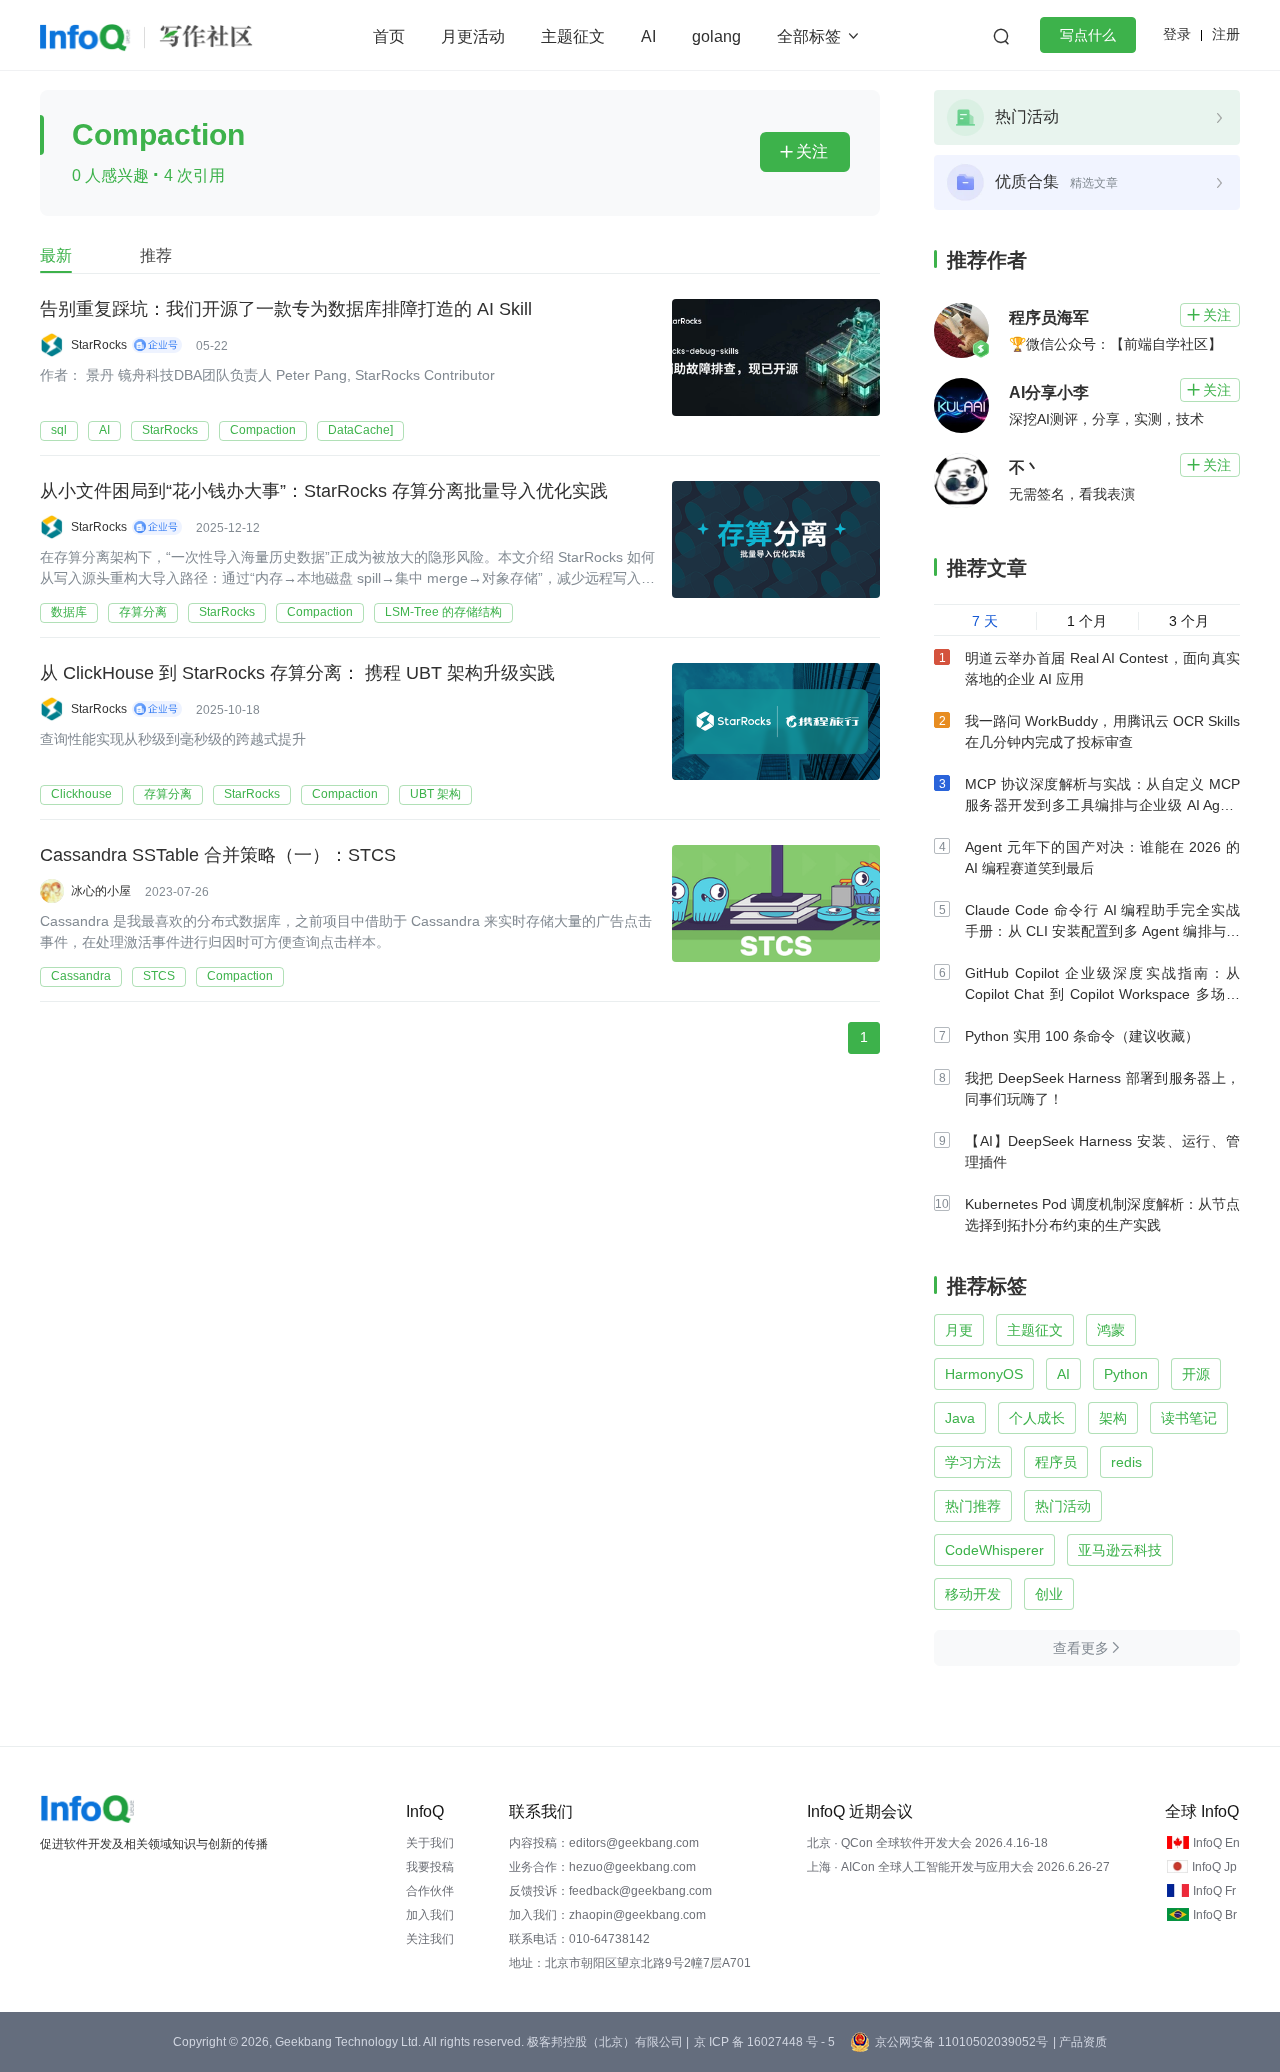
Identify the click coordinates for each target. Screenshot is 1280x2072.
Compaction (263, 430)
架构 (1113, 1418)
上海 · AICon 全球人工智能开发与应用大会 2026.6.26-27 (958, 1867)
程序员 (1056, 1462)
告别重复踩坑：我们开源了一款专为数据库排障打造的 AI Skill (286, 309)
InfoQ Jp (1214, 1867)
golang (716, 36)
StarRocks (170, 430)
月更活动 (473, 36)
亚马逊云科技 (1120, 1550)
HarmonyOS (984, 1374)
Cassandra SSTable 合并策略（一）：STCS (218, 855)
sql (59, 430)
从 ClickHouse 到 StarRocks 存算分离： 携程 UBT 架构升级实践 (297, 673)
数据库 (69, 612)
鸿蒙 (1111, 1330)
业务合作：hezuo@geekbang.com (602, 1867)
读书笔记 (1189, 1418)
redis (1126, 1462)
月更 (959, 1330)
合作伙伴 (430, 1891)
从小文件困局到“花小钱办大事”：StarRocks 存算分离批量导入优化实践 (324, 491)
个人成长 (1037, 1418)
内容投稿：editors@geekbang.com (604, 1843)
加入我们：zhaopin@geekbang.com (607, 1915)
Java (960, 1418)
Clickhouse (81, 794)
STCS (159, 976)
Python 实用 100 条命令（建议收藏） (1082, 1036)
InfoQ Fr (1214, 1891)
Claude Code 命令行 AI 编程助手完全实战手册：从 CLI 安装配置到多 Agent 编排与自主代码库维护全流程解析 (1102, 931)
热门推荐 (973, 1506)
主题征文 (573, 36)
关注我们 (430, 1939)
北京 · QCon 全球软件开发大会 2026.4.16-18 (927, 1843)
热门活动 (1063, 1506)
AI (648, 36)
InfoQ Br (1215, 1915)
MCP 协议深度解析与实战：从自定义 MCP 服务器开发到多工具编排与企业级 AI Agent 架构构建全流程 (1102, 805)
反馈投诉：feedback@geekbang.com (610, 1891)
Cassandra (81, 976)
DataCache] (360, 430)
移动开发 (973, 1594)
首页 (389, 36)
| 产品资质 (1080, 2042)
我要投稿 (430, 1867)
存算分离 (143, 612)
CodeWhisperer (994, 1550)
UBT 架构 (435, 794)
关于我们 (430, 1843)
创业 (1049, 1594)
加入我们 (430, 1915)
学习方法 (973, 1462)
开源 (1196, 1374)
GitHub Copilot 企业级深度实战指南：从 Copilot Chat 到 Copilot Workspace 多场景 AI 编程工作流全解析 (1102, 994)
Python (1126, 1374)
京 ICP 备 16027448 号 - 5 (764, 2042)
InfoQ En (1216, 1843)
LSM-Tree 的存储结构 (443, 612)
